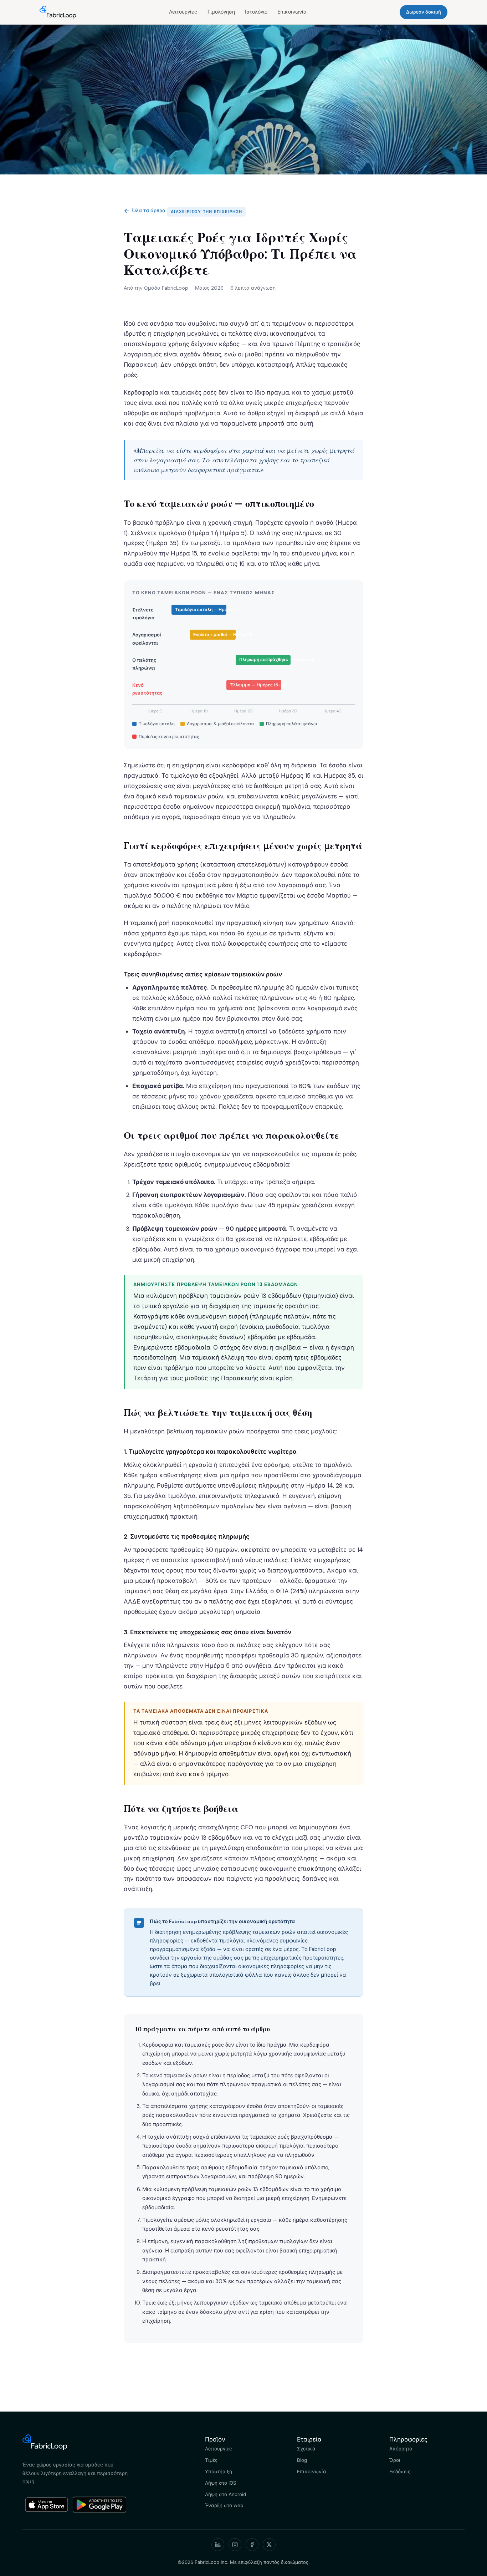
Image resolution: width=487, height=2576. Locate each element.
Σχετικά (306, 2449)
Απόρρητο (401, 2449)
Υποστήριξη (219, 2471)
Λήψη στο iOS (221, 2483)
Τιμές (211, 2460)
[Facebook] (252, 2545)
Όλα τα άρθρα (145, 211)
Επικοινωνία (292, 12)
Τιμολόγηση (221, 12)
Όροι (395, 2460)
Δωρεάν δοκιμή (424, 12)
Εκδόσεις (400, 2471)
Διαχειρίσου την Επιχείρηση (206, 212)
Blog (302, 2460)
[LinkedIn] (218, 2545)
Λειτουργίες (183, 12)
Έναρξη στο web (224, 2505)
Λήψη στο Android (225, 2494)
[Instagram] (235, 2545)
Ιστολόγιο (256, 12)
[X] (269, 2545)
